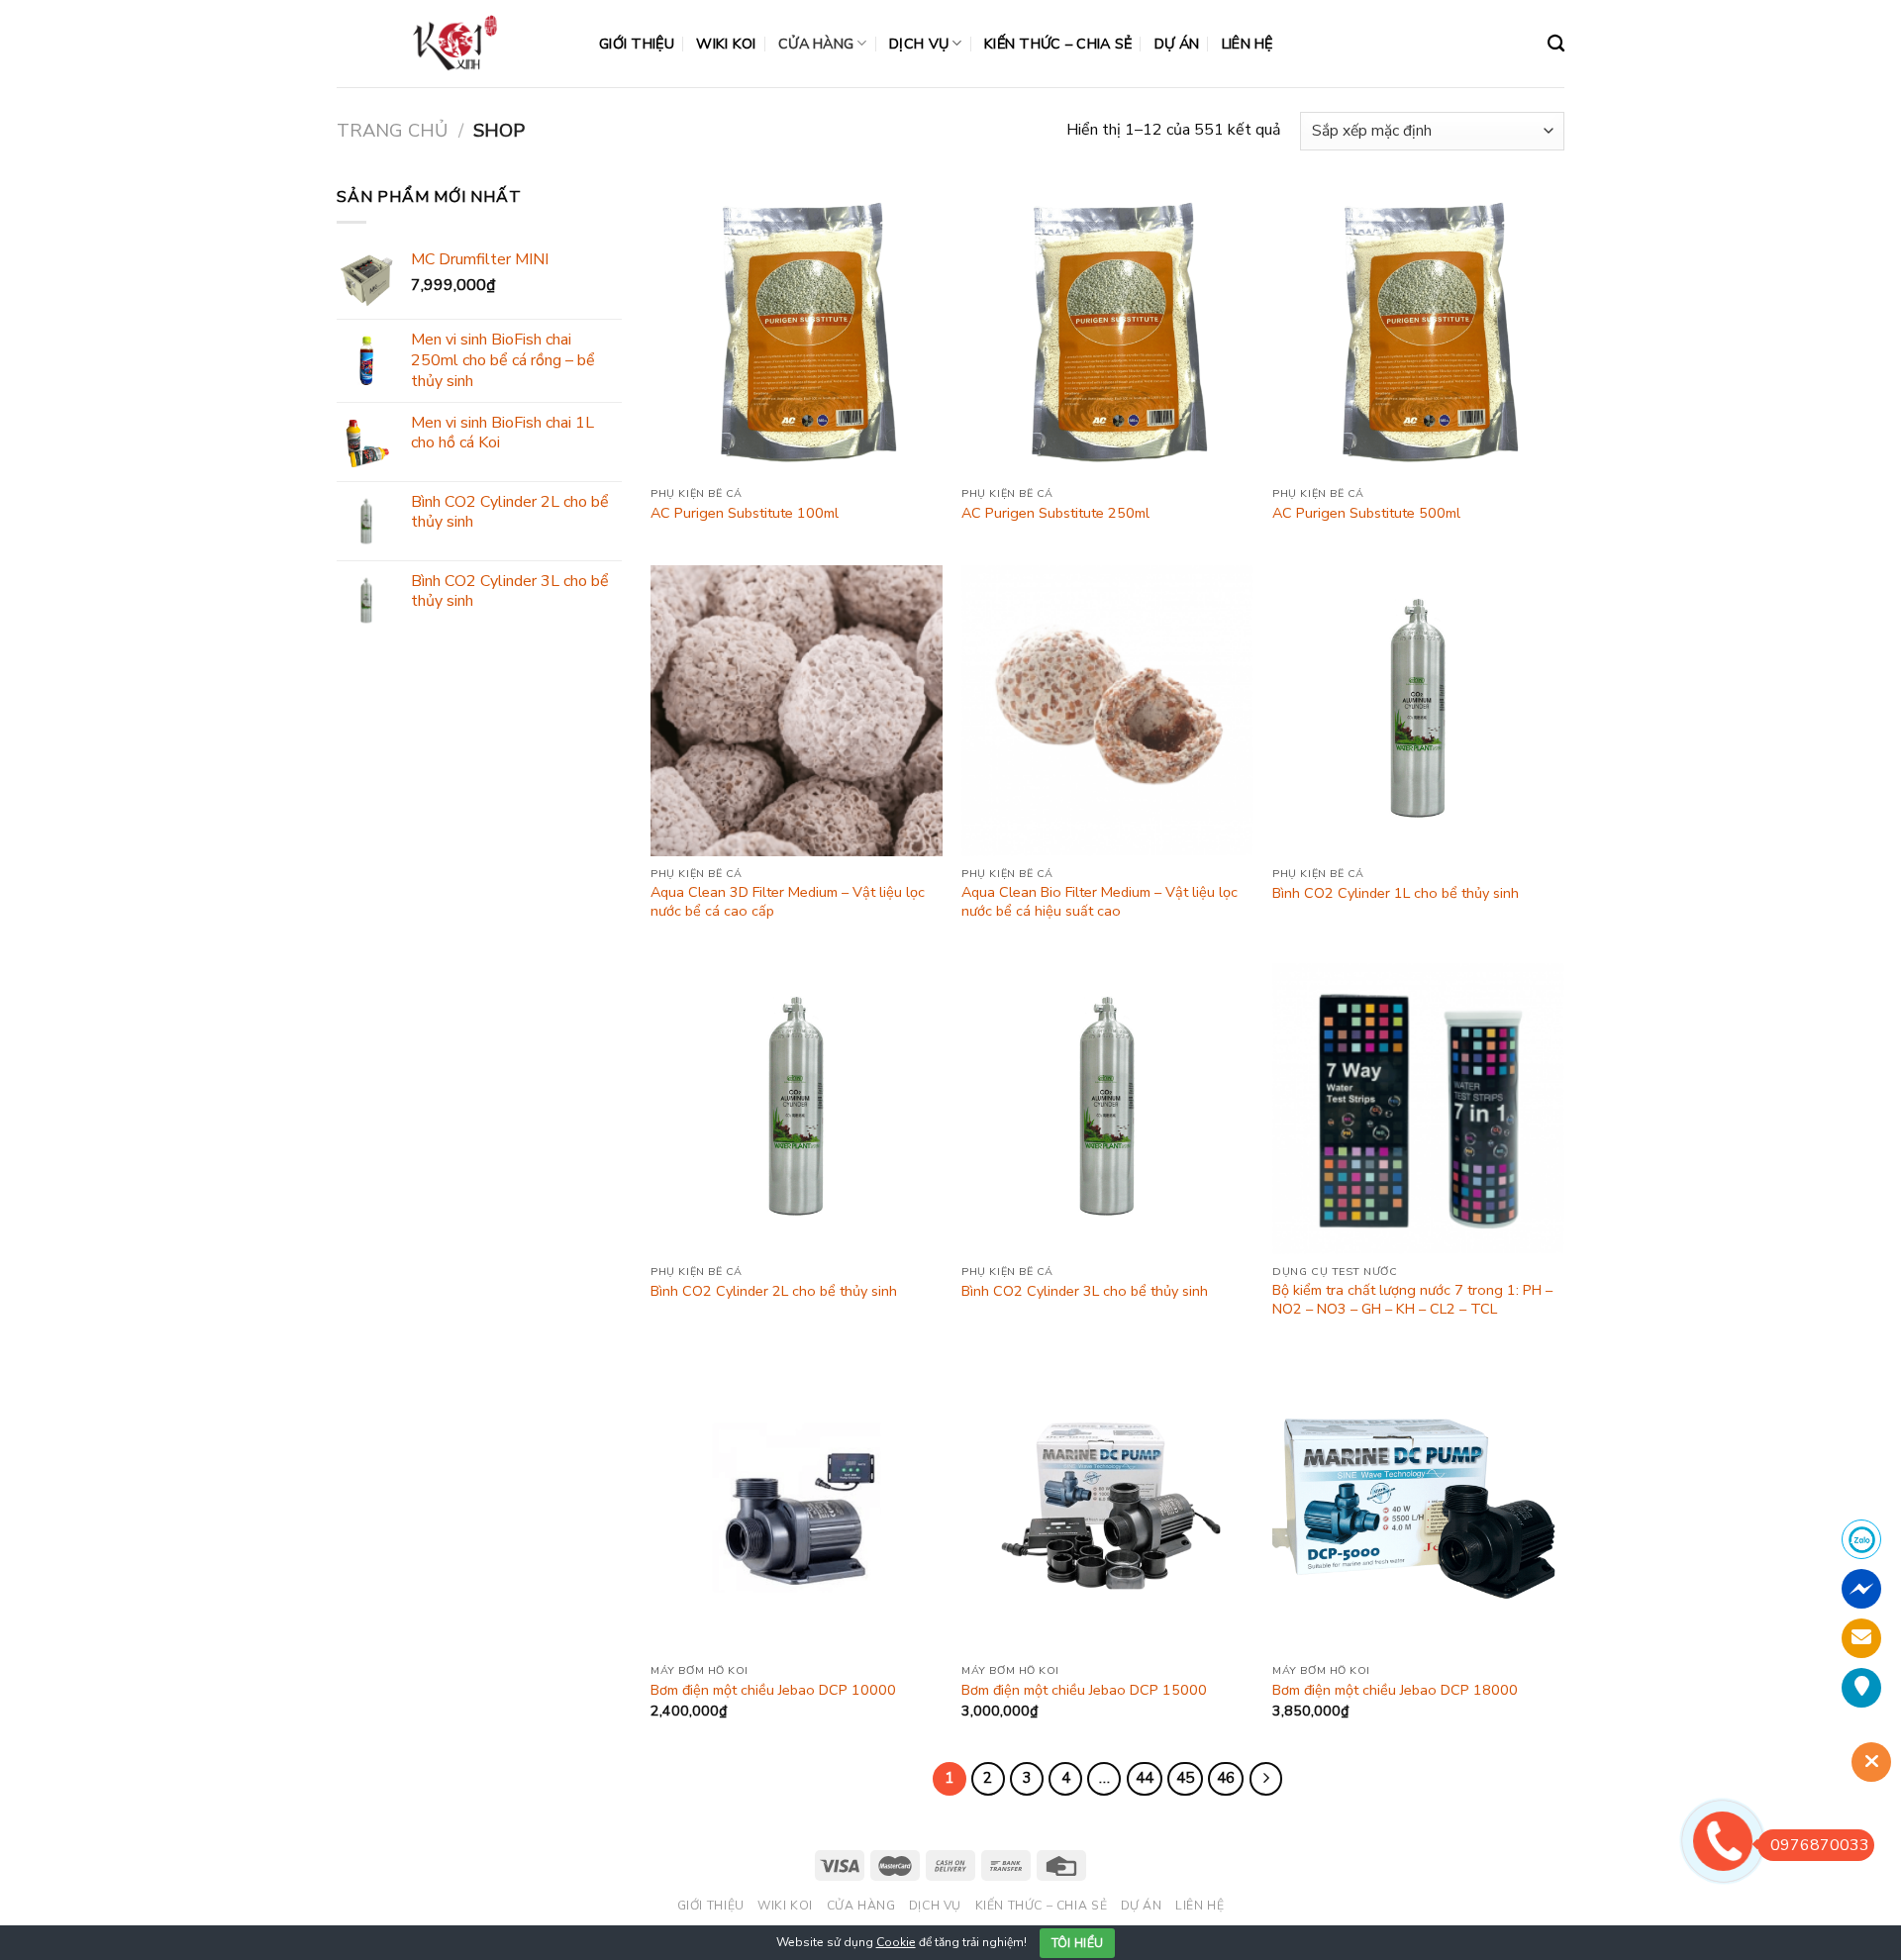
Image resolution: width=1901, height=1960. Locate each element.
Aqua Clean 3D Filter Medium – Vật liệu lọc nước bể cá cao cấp (788, 901)
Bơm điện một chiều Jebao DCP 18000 (1395, 1690)
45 (1185, 1778)
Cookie (896, 1942)
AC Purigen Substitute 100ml (745, 513)
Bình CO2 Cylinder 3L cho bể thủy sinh (1085, 1291)
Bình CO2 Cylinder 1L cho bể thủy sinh (1396, 893)
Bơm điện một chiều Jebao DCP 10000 (773, 1690)
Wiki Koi (726, 44)
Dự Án (1177, 44)
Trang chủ (392, 130)
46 (1226, 1778)
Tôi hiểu (1078, 1943)
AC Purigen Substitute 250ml (1055, 513)
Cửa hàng (816, 44)
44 (1145, 1778)
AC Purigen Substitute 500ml (1366, 513)
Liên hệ (1248, 44)
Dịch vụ (919, 44)
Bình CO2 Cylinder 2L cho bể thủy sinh (774, 1291)
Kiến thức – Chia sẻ (1058, 44)
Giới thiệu (637, 44)
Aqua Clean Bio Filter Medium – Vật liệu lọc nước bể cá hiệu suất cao (1100, 901)
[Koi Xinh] (453, 43)
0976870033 (1820, 1845)
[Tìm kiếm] (1556, 44)
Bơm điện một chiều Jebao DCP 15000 (1084, 1690)
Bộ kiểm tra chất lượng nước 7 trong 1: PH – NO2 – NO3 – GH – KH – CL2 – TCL (1412, 1299)
